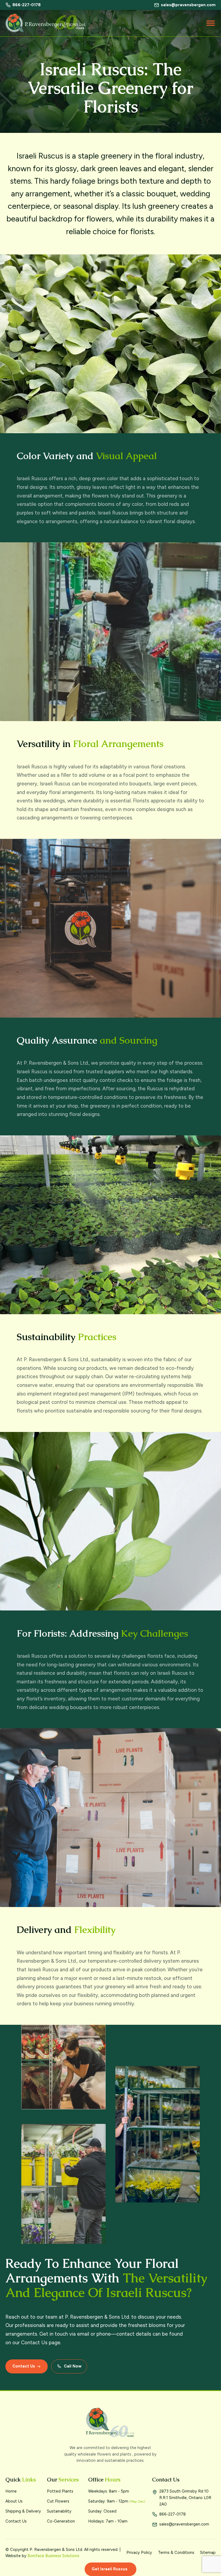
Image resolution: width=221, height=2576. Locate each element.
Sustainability (59, 2511)
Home (11, 2491)
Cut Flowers (58, 2501)
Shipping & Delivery (23, 2511)
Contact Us (16, 2521)
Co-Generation (61, 2521)
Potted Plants (60, 2491)
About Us (14, 2501)
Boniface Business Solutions (53, 2556)
